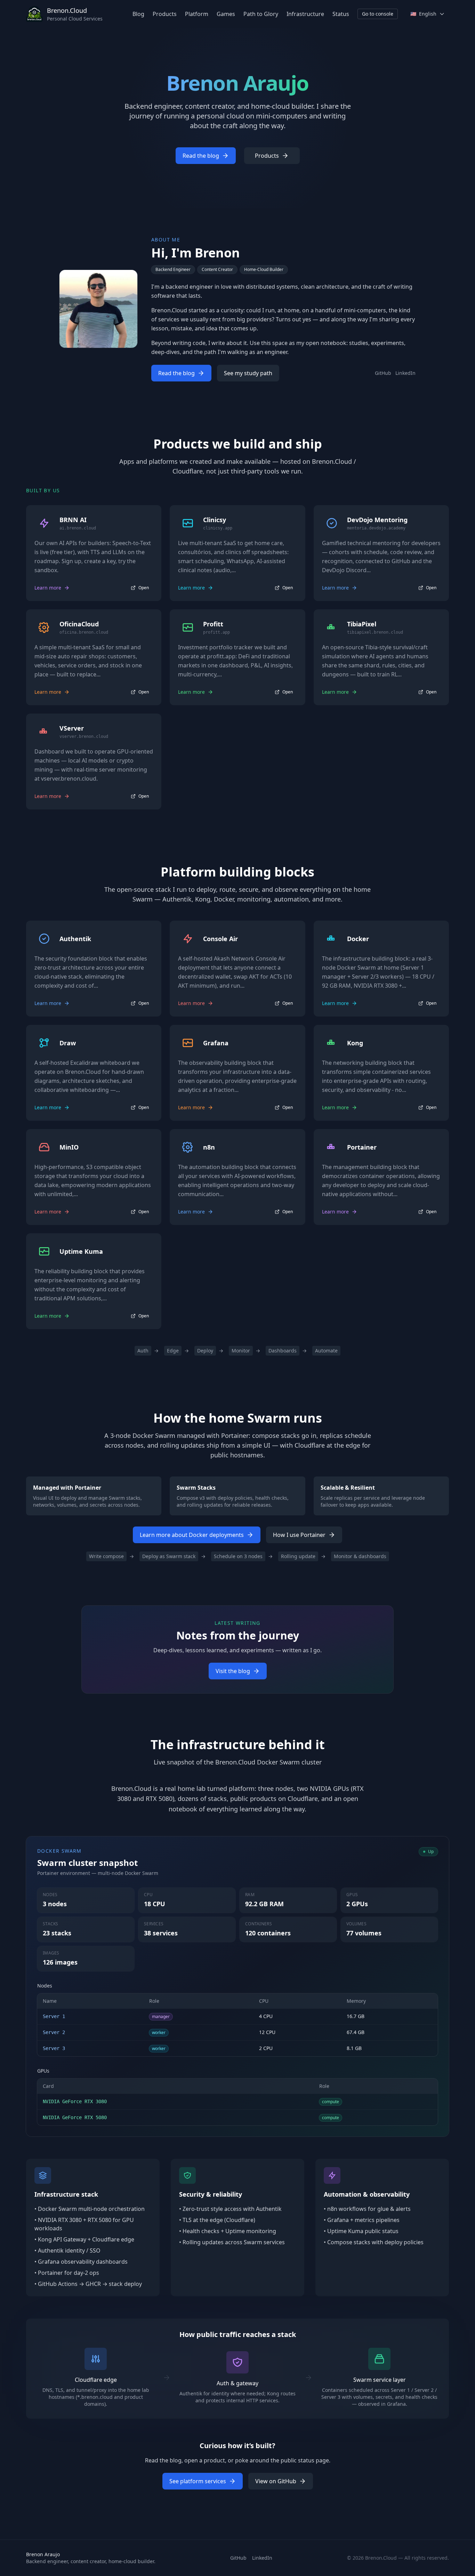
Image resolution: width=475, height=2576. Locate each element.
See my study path (248, 373)
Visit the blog (233, 1671)
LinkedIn (405, 373)
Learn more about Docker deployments (192, 1535)
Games (226, 14)
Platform (197, 14)
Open (144, 588)
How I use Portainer (299, 1535)
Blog (138, 14)
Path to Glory (261, 14)
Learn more (48, 588)
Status (341, 14)
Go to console (378, 14)
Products (165, 14)
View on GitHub (276, 2481)
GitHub (383, 373)
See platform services (198, 2481)
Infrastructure (305, 14)
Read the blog (201, 156)
